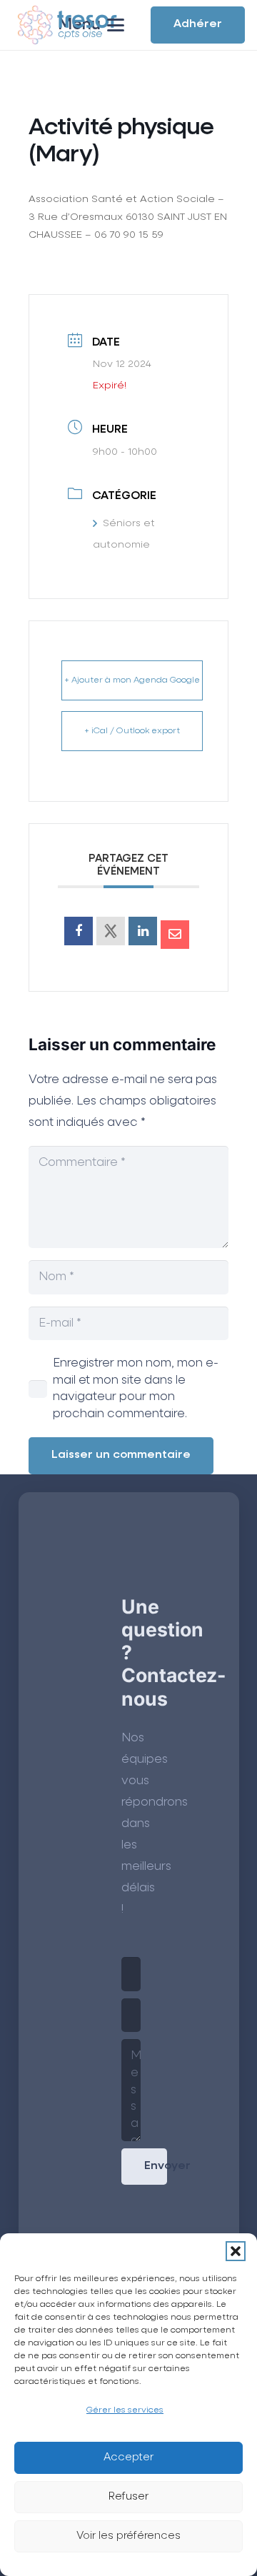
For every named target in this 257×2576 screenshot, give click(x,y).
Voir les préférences (128, 2536)
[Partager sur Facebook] (79, 931)
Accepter (128, 2457)
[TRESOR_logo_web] (67, 25)
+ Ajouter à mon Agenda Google (132, 680)
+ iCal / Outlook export (132, 731)
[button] (236, 2251)
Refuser (128, 2496)
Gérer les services (125, 2410)
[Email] (175, 935)
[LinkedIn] (143, 931)
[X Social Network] (111, 931)
